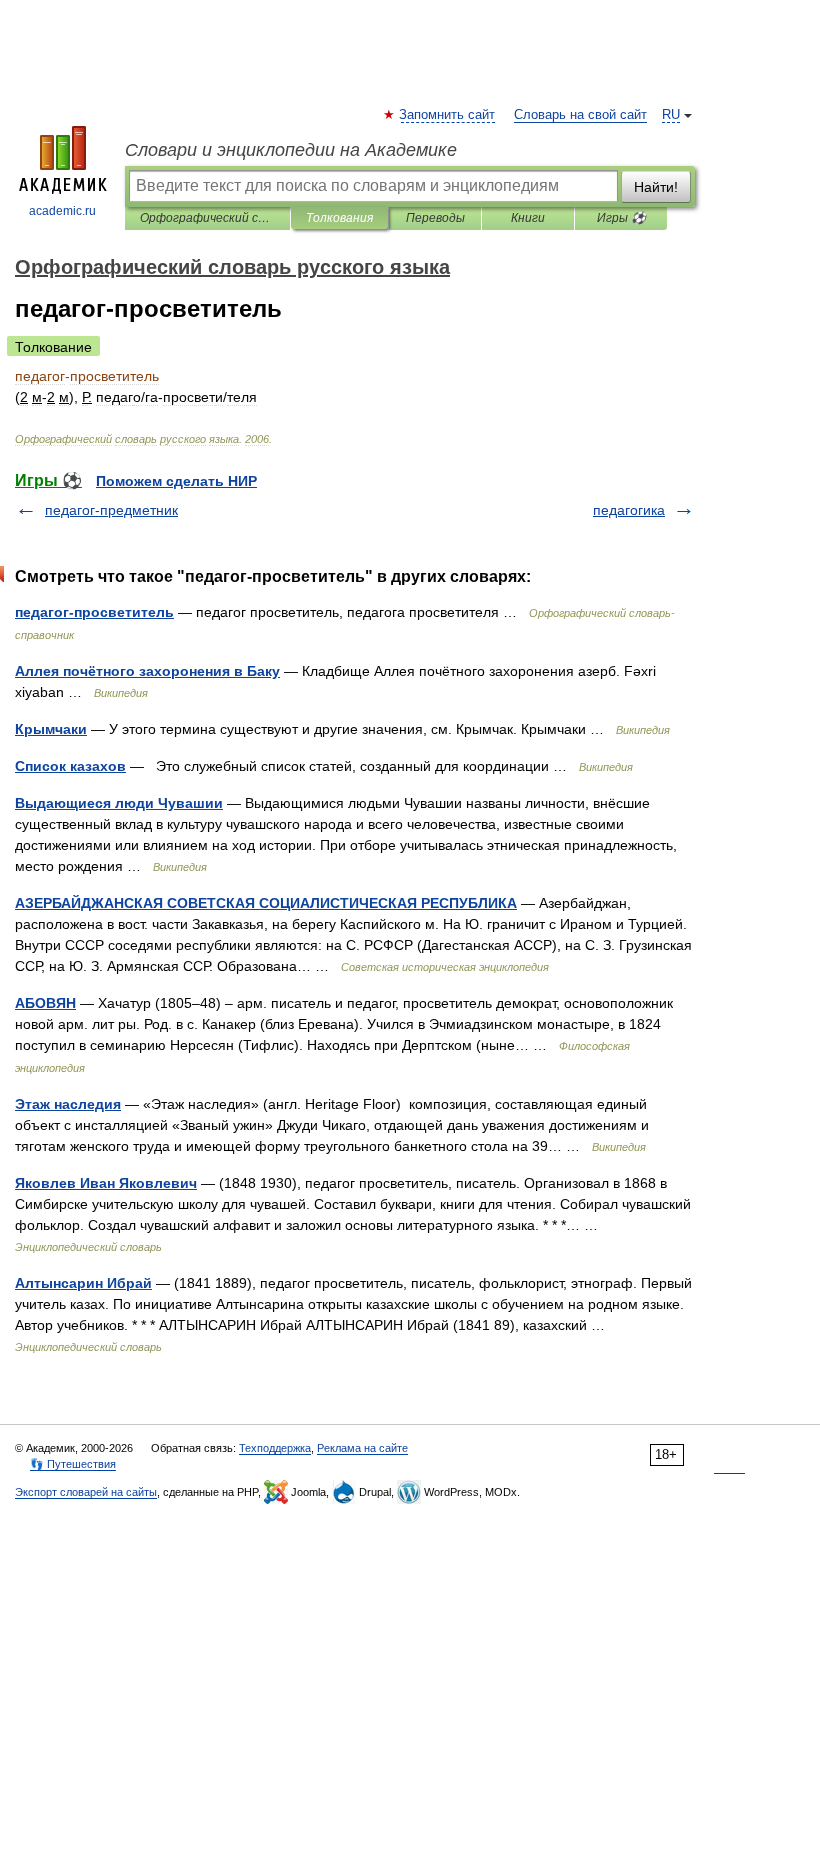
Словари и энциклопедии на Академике (291, 150)
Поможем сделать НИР (176, 481)
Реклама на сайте (362, 1448)
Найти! (656, 187)
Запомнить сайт (448, 115)
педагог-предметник (111, 510)
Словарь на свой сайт (580, 115)
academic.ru (62, 211)
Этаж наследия (68, 1104)
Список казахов (70, 766)
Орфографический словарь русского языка (207, 218)
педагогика (629, 510)
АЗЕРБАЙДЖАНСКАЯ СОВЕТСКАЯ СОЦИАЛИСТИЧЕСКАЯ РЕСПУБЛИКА (266, 903)
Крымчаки (51, 729)
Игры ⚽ (621, 218)
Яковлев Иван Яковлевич (106, 1183)
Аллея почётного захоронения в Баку (147, 671)
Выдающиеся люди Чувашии (119, 803)
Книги (528, 218)
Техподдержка (275, 1448)
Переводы (435, 218)
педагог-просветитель (94, 612)
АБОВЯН (45, 1003)
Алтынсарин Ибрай (83, 1283)
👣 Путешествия (73, 1464)
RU (671, 115)
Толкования (339, 218)
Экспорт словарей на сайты (86, 1492)
